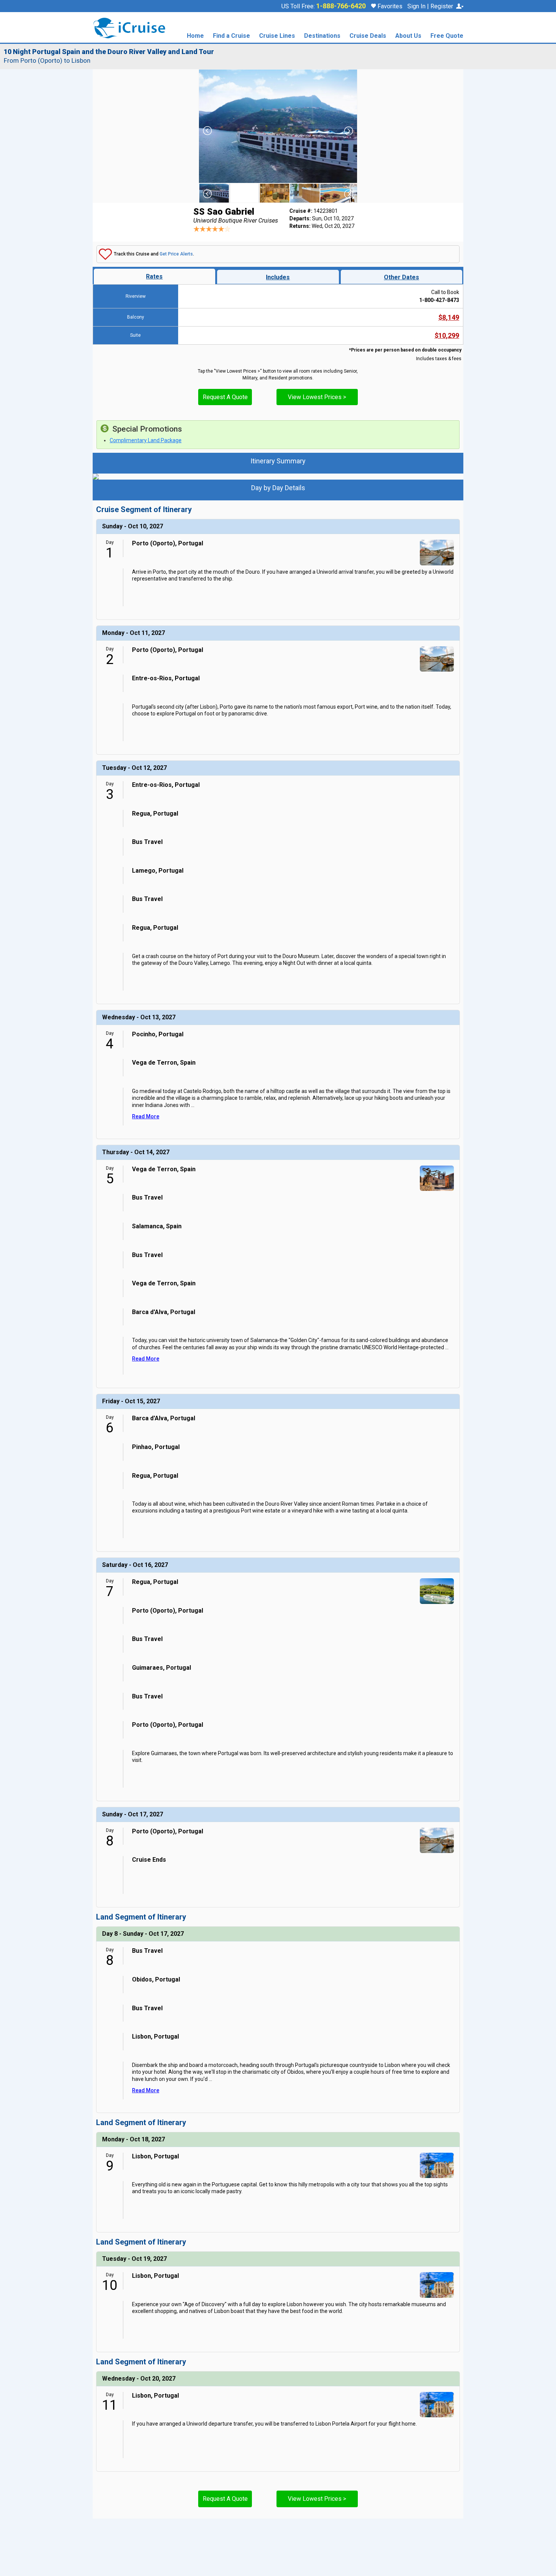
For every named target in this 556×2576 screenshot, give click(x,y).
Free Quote (447, 36)
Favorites (389, 6)
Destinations (322, 36)
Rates (154, 276)
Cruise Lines (277, 36)
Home (195, 36)
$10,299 (447, 335)
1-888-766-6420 (341, 6)
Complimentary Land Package (146, 440)
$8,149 (449, 317)
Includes (278, 277)
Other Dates (401, 277)
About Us (408, 36)
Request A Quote (225, 397)
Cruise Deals (368, 36)
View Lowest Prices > (317, 397)
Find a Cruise (231, 36)
